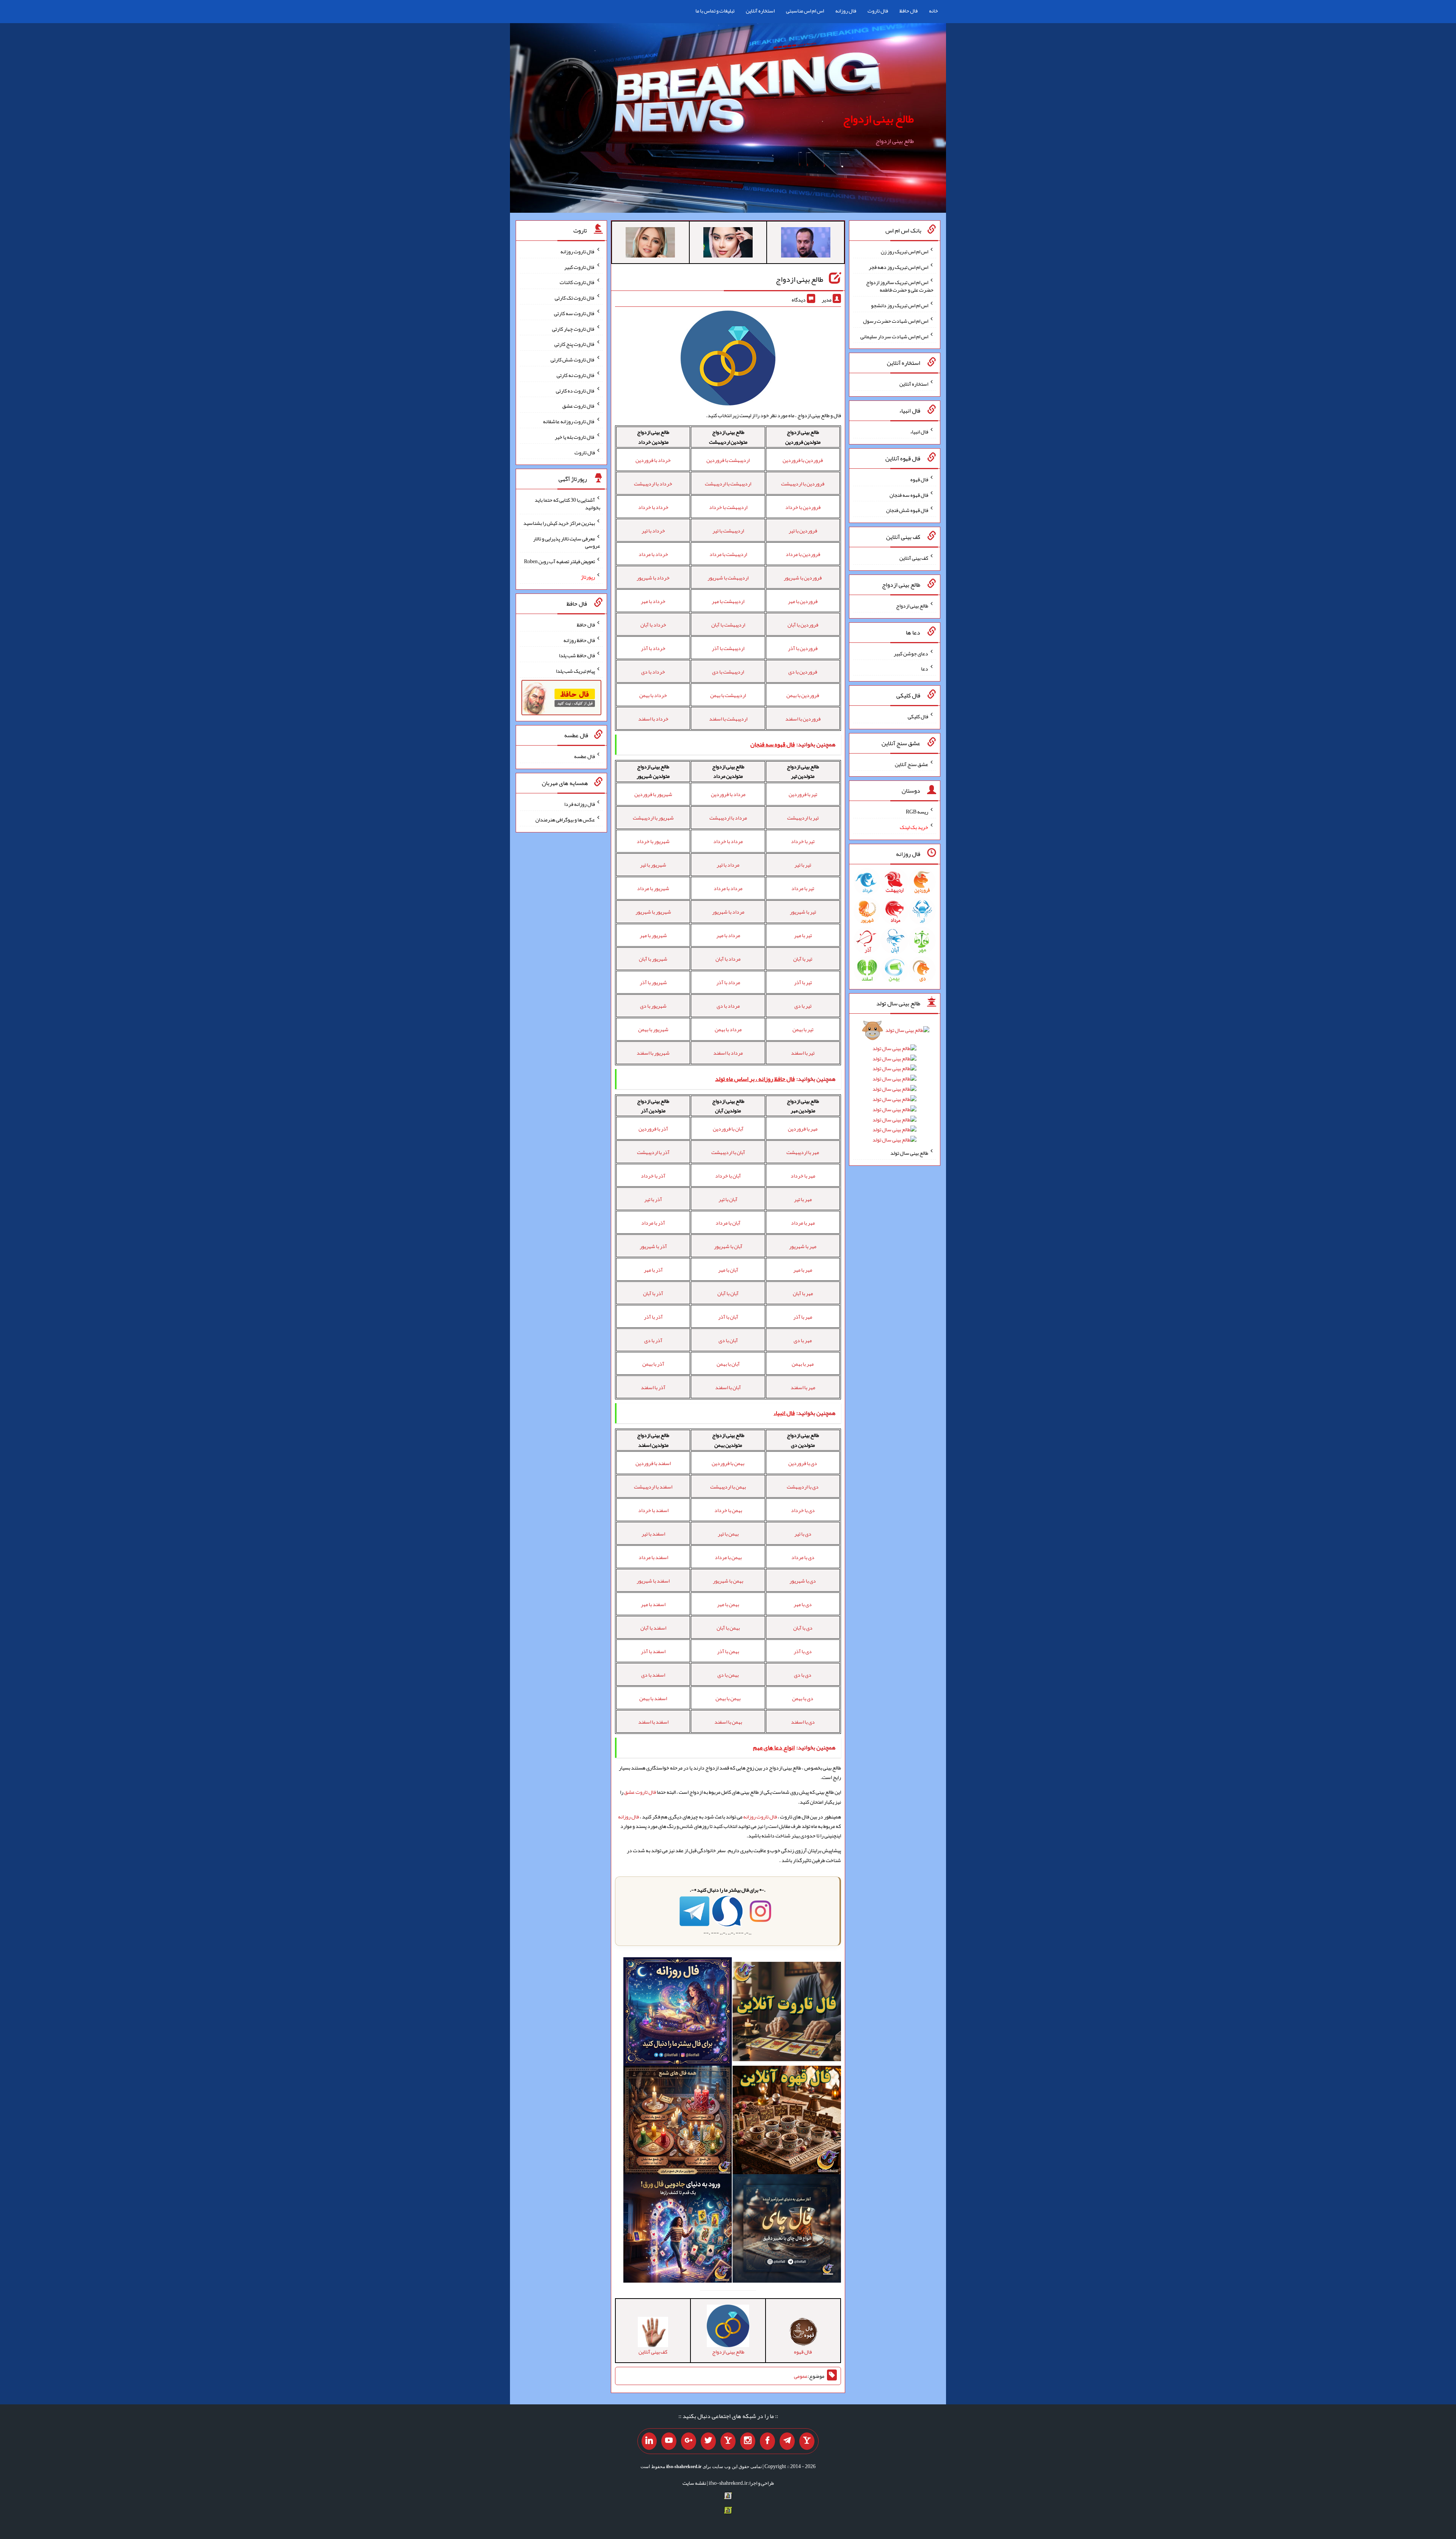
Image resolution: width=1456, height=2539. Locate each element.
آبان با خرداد (728, 1176)
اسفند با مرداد (653, 1557)
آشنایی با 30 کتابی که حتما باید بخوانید (567, 504)
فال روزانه (846, 11)
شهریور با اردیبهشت (653, 818)
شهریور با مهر (653, 935)
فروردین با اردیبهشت (803, 484)
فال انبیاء (919, 432)
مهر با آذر (803, 1317)
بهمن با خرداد (728, 1510)
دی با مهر (803, 1604)
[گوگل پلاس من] (689, 2441)
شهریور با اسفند (653, 1053)
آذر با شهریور (653, 1246)
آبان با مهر (728, 1270)
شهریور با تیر (653, 865)
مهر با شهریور (803, 1246)
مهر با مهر (803, 1270)
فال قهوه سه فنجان (909, 495)
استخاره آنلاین (760, 11)
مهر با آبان (803, 1293)
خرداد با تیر (653, 531)
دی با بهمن (803, 1698)
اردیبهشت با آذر (728, 648)
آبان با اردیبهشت (728, 1152)
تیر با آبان (803, 959)
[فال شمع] (678, 2121)
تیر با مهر (803, 935)
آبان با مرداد (728, 1223)
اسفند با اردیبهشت (653, 1487)
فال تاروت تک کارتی (575, 298)
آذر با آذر (653, 1317)
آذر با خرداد (653, 1176)
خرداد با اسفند (653, 719)
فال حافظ (908, 11)
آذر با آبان (653, 1293)
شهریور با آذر (653, 982)
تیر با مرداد (803, 888)
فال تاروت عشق (640, 1792)
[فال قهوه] (787, 2121)
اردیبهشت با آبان (728, 625)
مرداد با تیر (728, 865)
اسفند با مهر (653, 1604)
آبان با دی (728, 1340)
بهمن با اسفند (728, 1722)
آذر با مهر (653, 1270)
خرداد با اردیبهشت (653, 484)
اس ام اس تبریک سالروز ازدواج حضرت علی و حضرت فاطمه (900, 286)
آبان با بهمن (728, 1364)
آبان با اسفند (728, 1387)
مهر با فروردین (803, 1129)
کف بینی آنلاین (914, 558)
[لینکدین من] (649, 2441)
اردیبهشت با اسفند (728, 719)
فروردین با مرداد (803, 554)
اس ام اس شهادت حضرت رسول (896, 321)
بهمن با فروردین (728, 1463)
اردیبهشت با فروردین (728, 460)
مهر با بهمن (803, 1364)
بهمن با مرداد (728, 1557)
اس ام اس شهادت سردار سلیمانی (894, 336)
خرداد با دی (653, 672)
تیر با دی (803, 1006)
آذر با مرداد (653, 1223)
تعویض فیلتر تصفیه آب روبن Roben (559, 561)
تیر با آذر (803, 982)
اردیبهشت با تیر (728, 531)
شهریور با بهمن (653, 1029)
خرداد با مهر (653, 601)
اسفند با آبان (653, 1628)
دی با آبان (803, 1628)
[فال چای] (787, 2230)
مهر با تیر (803, 1199)
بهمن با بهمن (728, 1698)
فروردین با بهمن (803, 695)
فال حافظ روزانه (579, 640)
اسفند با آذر (653, 1651)
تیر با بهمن (803, 1029)
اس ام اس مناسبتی (805, 11)
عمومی (801, 2376)
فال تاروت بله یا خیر (575, 437)
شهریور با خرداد (653, 841)
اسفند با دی (653, 1675)
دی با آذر (803, 1651)
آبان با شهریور (728, 1246)
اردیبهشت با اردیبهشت (728, 484)
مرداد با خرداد (728, 841)
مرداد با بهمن (728, 1029)
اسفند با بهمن (653, 1698)
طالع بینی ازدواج (878, 119)
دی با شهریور (803, 1581)
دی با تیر (803, 1534)
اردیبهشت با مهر (728, 601)
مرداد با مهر (728, 935)
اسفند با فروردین (653, 1463)
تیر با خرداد (803, 841)
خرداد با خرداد (653, 507)
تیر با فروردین (803, 794)
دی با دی (803, 1675)
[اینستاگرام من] (748, 2441)
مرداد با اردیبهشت (728, 818)
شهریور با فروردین (653, 794)
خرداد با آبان (653, 625)
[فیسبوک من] (767, 2441)
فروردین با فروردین (803, 460)
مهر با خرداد (803, 1176)
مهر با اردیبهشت (803, 1152)
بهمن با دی (728, 1675)
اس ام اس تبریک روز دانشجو (900, 305)
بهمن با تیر (728, 1534)
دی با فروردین (803, 1463)
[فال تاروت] (787, 2013)
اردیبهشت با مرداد (728, 554)
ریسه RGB (917, 812)
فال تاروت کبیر (580, 267)
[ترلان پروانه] (728, 244)
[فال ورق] (678, 2230)
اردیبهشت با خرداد (728, 507)
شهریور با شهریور (653, 912)
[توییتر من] (708, 2441)
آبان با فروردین (728, 1129)
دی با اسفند (803, 1722)
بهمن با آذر (728, 1651)
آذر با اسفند (653, 1387)
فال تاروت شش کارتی (573, 360)
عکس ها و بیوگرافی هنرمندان (565, 820)
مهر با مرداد (803, 1223)
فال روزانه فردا (580, 804)
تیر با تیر (803, 865)
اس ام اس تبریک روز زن (905, 251)
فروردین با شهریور (803, 578)
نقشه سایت (694, 2483)
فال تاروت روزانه (760, 1817)
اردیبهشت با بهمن (728, 695)
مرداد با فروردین (728, 794)
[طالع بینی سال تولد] (895, 1087)
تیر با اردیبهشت (803, 818)
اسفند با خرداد (653, 1510)
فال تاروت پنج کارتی (575, 344)
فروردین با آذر (803, 648)
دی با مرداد (803, 1557)
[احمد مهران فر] (806, 244)
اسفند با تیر (653, 1534)
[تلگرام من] (787, 2441)
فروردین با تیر (803, 531)
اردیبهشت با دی (728, 672)
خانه (934, 11)
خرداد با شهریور (653, 578)
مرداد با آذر (728, 982)
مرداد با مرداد (728, 888)
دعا (925, 669)
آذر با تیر (653, 1199)
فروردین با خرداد (803, 507)
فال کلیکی (918, 716)
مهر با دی (803, 1340)
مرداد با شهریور (728, 912)
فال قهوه (919, 479)
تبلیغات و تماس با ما (715, 11)
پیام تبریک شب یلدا (575, 671)
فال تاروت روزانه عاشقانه (569, 421)
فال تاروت (878, 11)
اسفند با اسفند (653, 1722)
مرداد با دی (728, 1006)
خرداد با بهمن (653, 695)
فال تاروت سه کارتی (574, 313)
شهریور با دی (653, 1006)
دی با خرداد (803, 1510)
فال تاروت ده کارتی (575, 390)
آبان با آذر (728, 1317)
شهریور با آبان (653, 959)
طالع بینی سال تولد (909, 1153)
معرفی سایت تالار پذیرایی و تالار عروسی (567, 542)
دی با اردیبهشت (803, 1487)
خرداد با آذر (653, 648)
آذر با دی (653, 1340)
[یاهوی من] (807, 2441)
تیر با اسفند (803, 1053)
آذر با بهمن (653, 1364)
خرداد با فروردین (653, 460)
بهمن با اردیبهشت (728, 1487)
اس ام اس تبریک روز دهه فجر (898, 267)
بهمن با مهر (728, 1604)
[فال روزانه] (678, 2013)
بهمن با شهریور (728, 1581)
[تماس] (728, 2441)
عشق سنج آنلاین (912, 764)
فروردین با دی (803, 672)
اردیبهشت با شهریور (728, 578)
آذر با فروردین (653, 1129)
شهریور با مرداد (653, 888)
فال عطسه (584, 756)
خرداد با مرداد (653, 554)
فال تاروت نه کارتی (576, 375)
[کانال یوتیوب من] (669, 2441)
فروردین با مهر (803, 601)
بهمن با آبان (728, 1628)
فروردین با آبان (803, 625)
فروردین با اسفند (803, 719)
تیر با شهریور (803, 912)
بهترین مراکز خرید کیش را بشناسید (559, 523)
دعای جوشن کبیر (911, 653)
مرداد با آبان (728, 959)
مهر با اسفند (803, 1387)
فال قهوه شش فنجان (907, 510)
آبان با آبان (728, 1293)
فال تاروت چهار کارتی (573, 328)
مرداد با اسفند (728, 1053)
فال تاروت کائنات (577, 282)
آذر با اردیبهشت (653, 1152)
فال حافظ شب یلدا (577, 655)
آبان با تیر (728, 1199)
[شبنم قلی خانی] (650, 244)
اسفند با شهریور (653, 1581)
